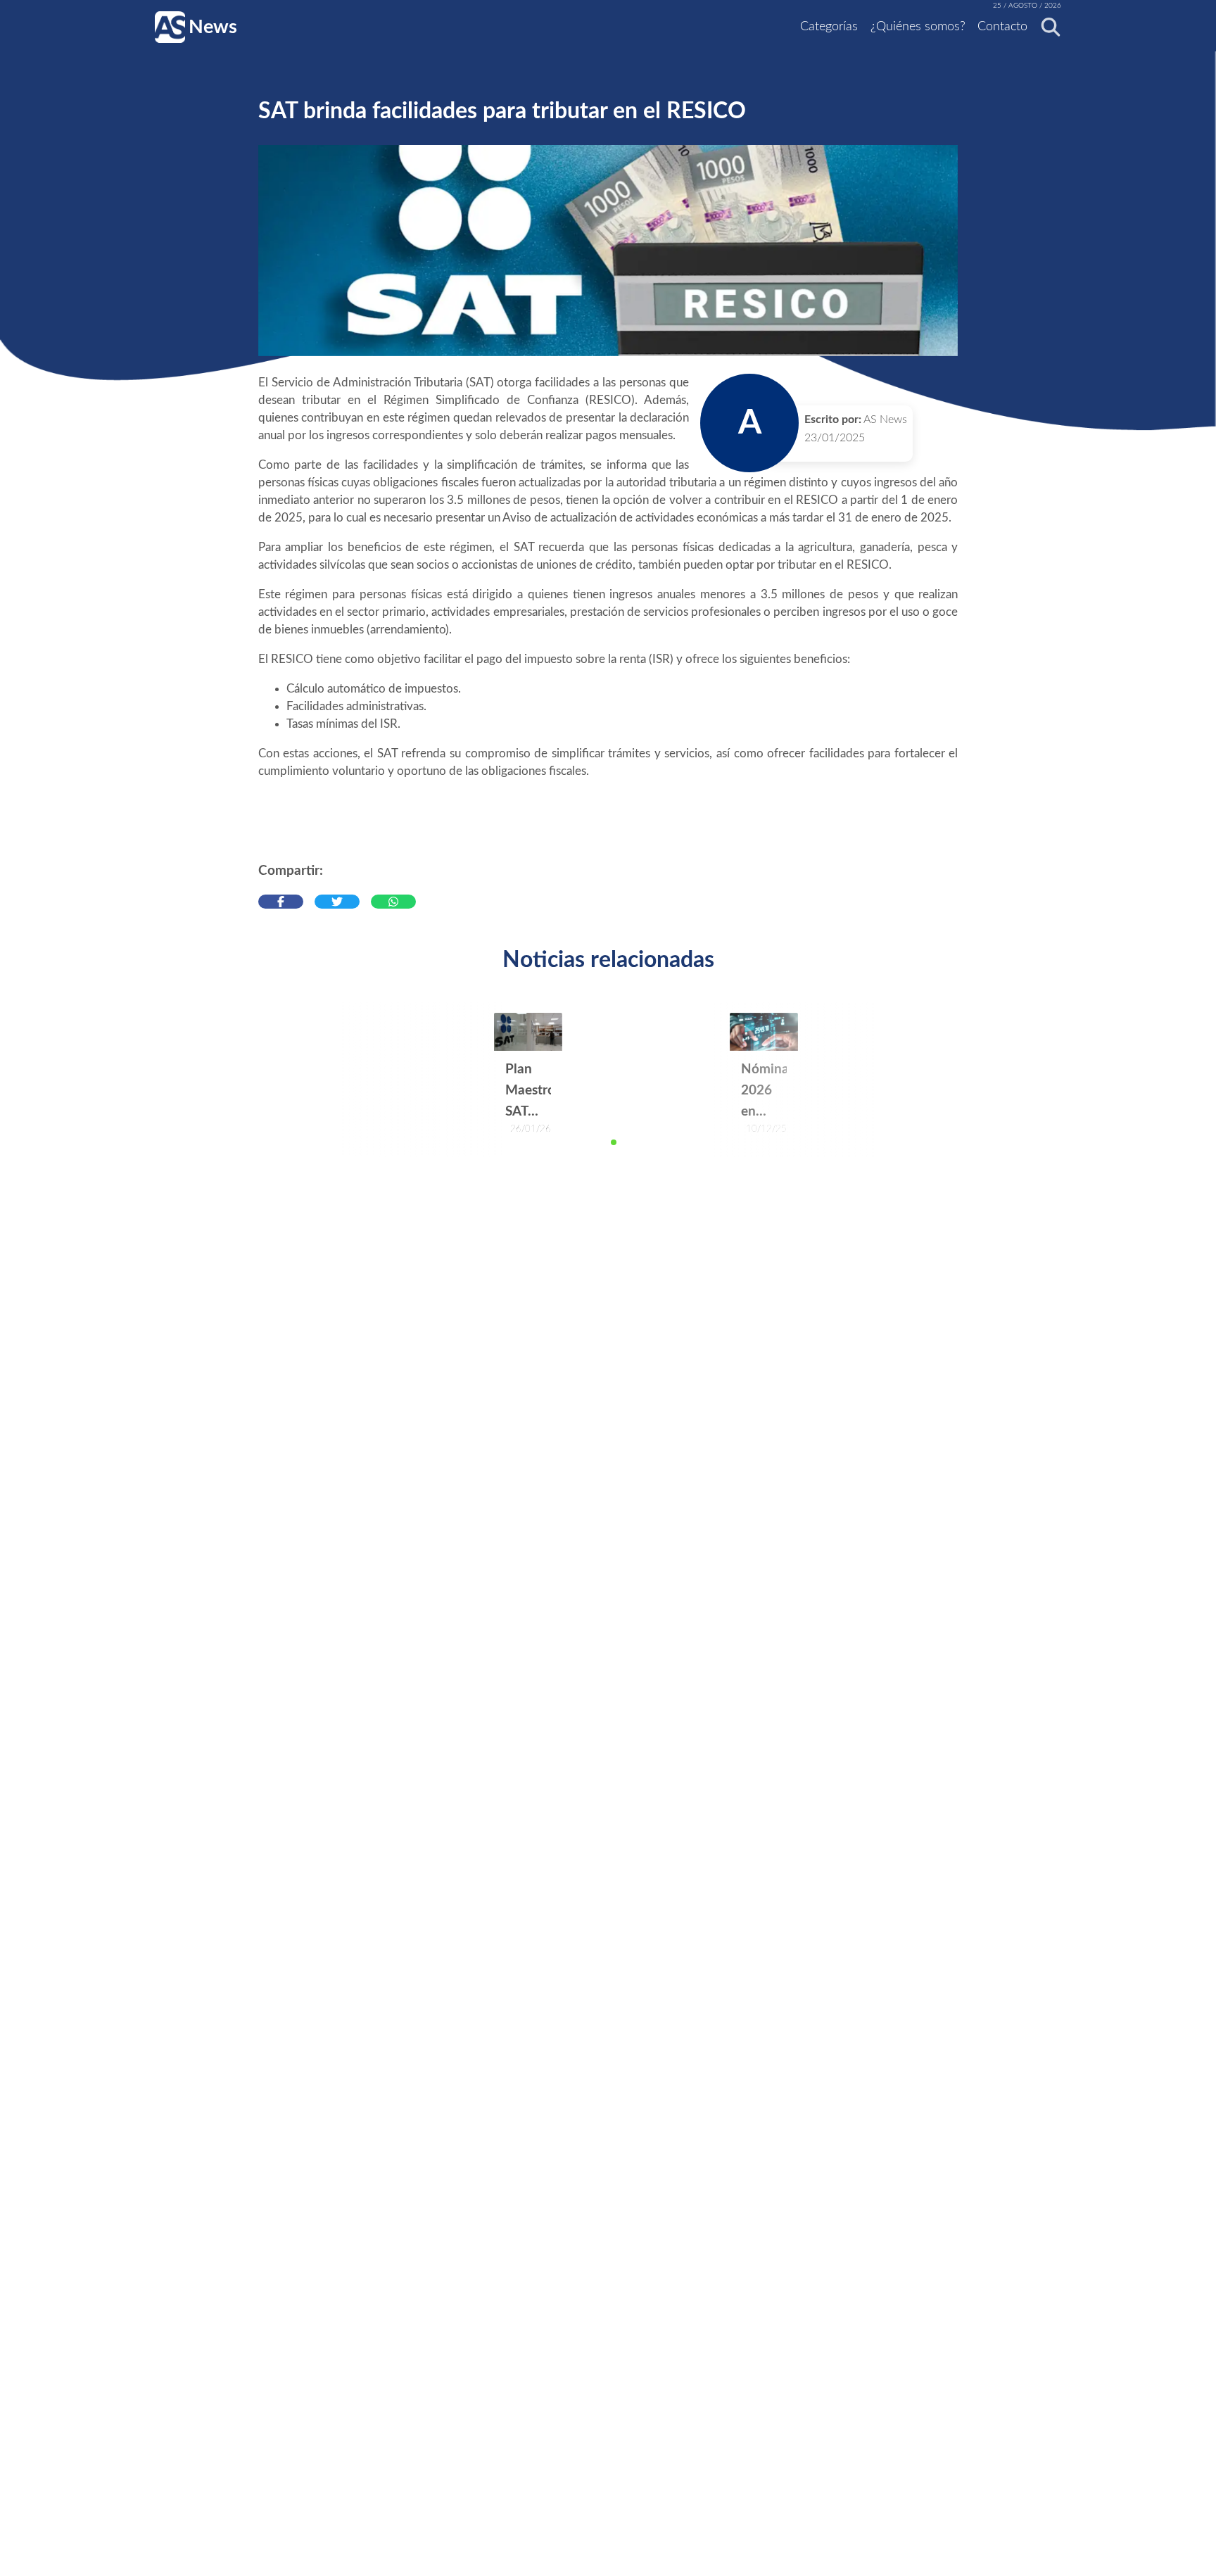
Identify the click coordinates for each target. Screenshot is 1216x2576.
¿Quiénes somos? (918, 27)
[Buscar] (1046, 27)
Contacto (1002, 27)
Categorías (829, 27)
